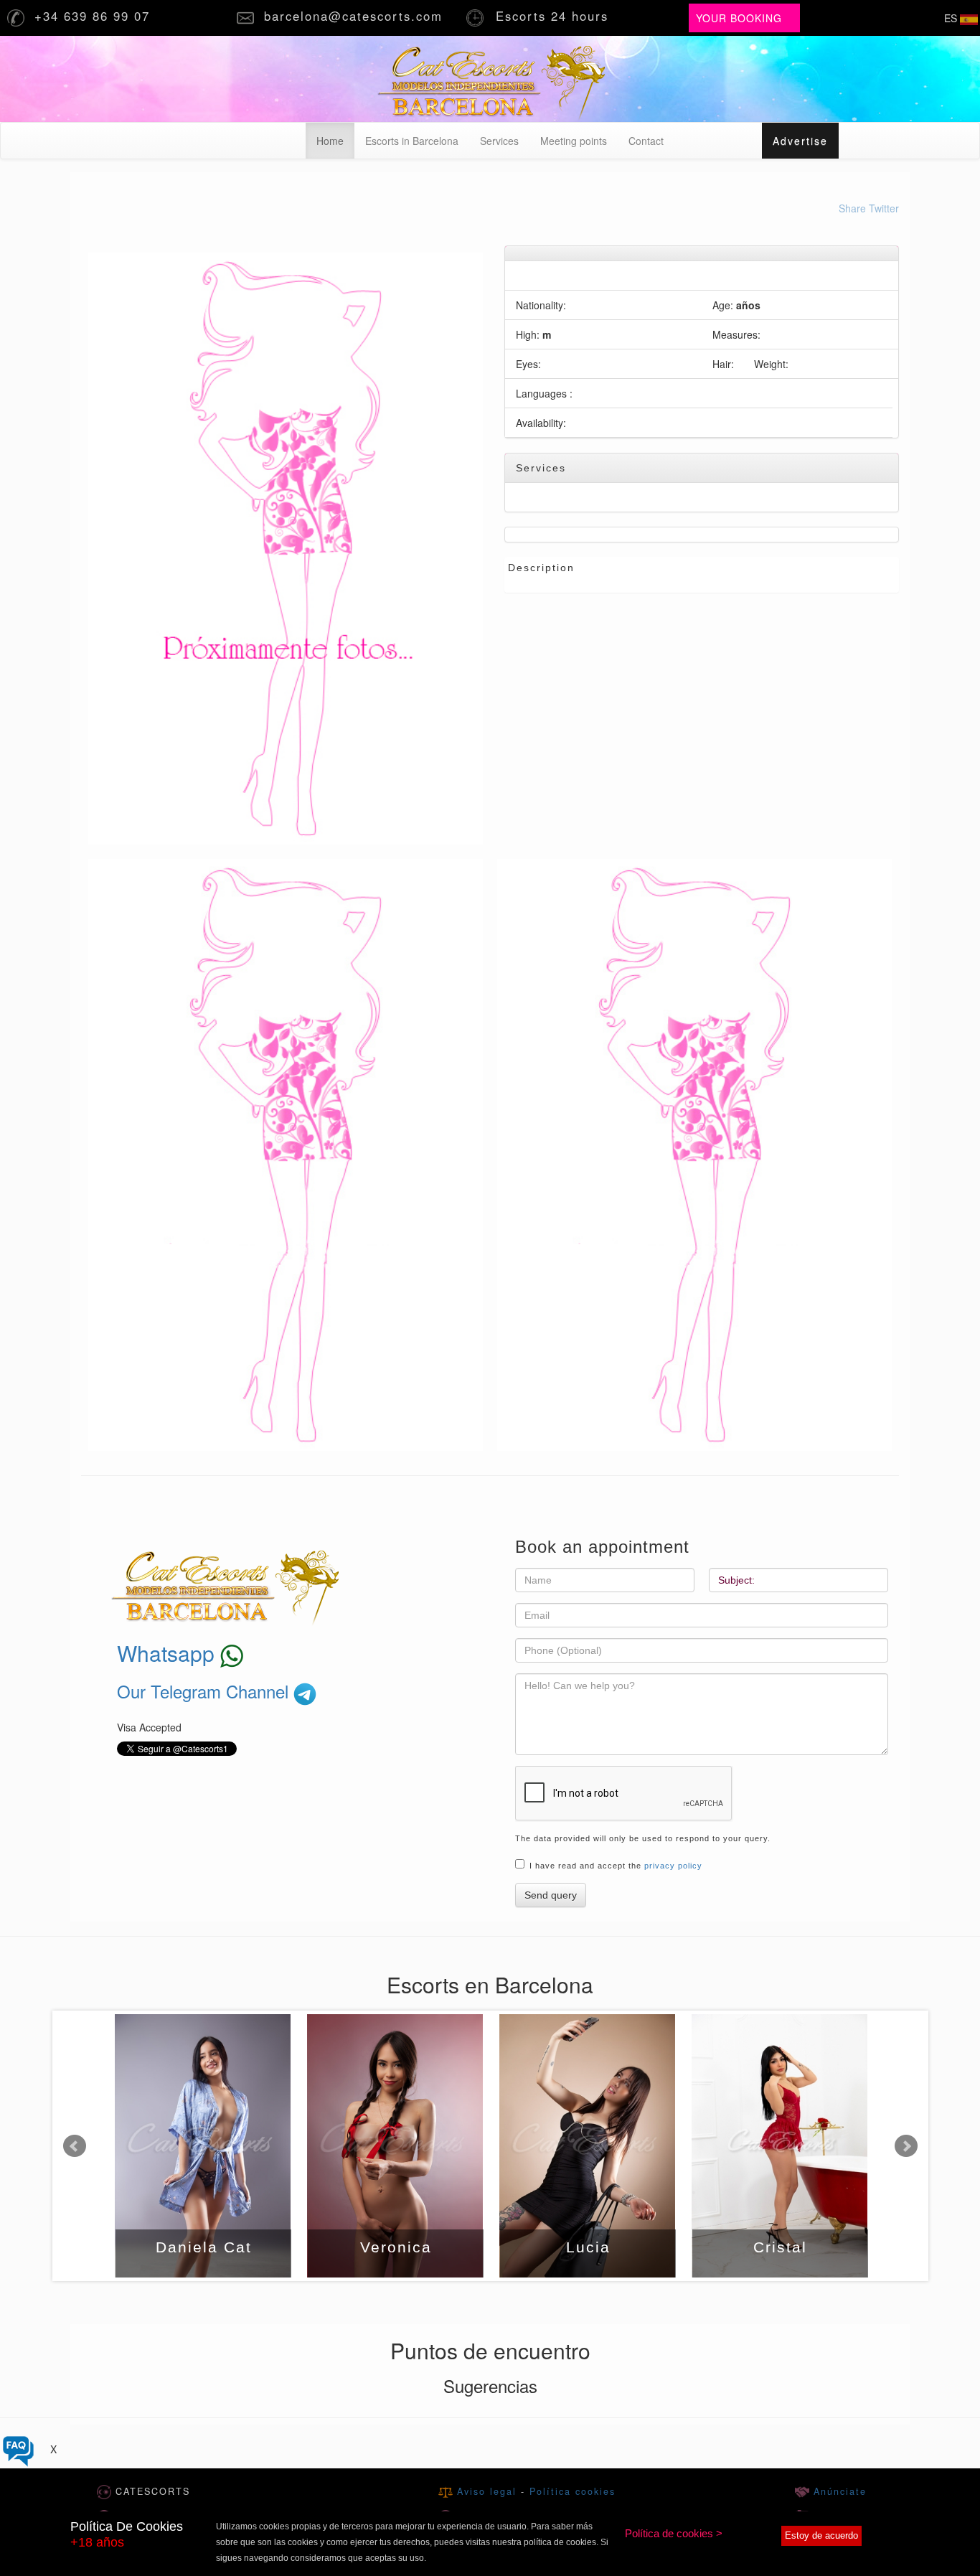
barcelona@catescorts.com (356, 16)
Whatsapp (169, 1653)
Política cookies (573, 2491)
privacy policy (673, 1866)
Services (499, 141)
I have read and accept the (616, 1866)
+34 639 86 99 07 (95, 16)
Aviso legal (489, 2491)
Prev (75, 2146)
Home (335, 140)
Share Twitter (869, 208)
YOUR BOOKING (739, 18)
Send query (551, 1895)
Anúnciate (838, 2491)
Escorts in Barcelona (412, 141)
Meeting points (574, 141)
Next (906, 2146)
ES (952, 18)
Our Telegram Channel (205, 1691)
